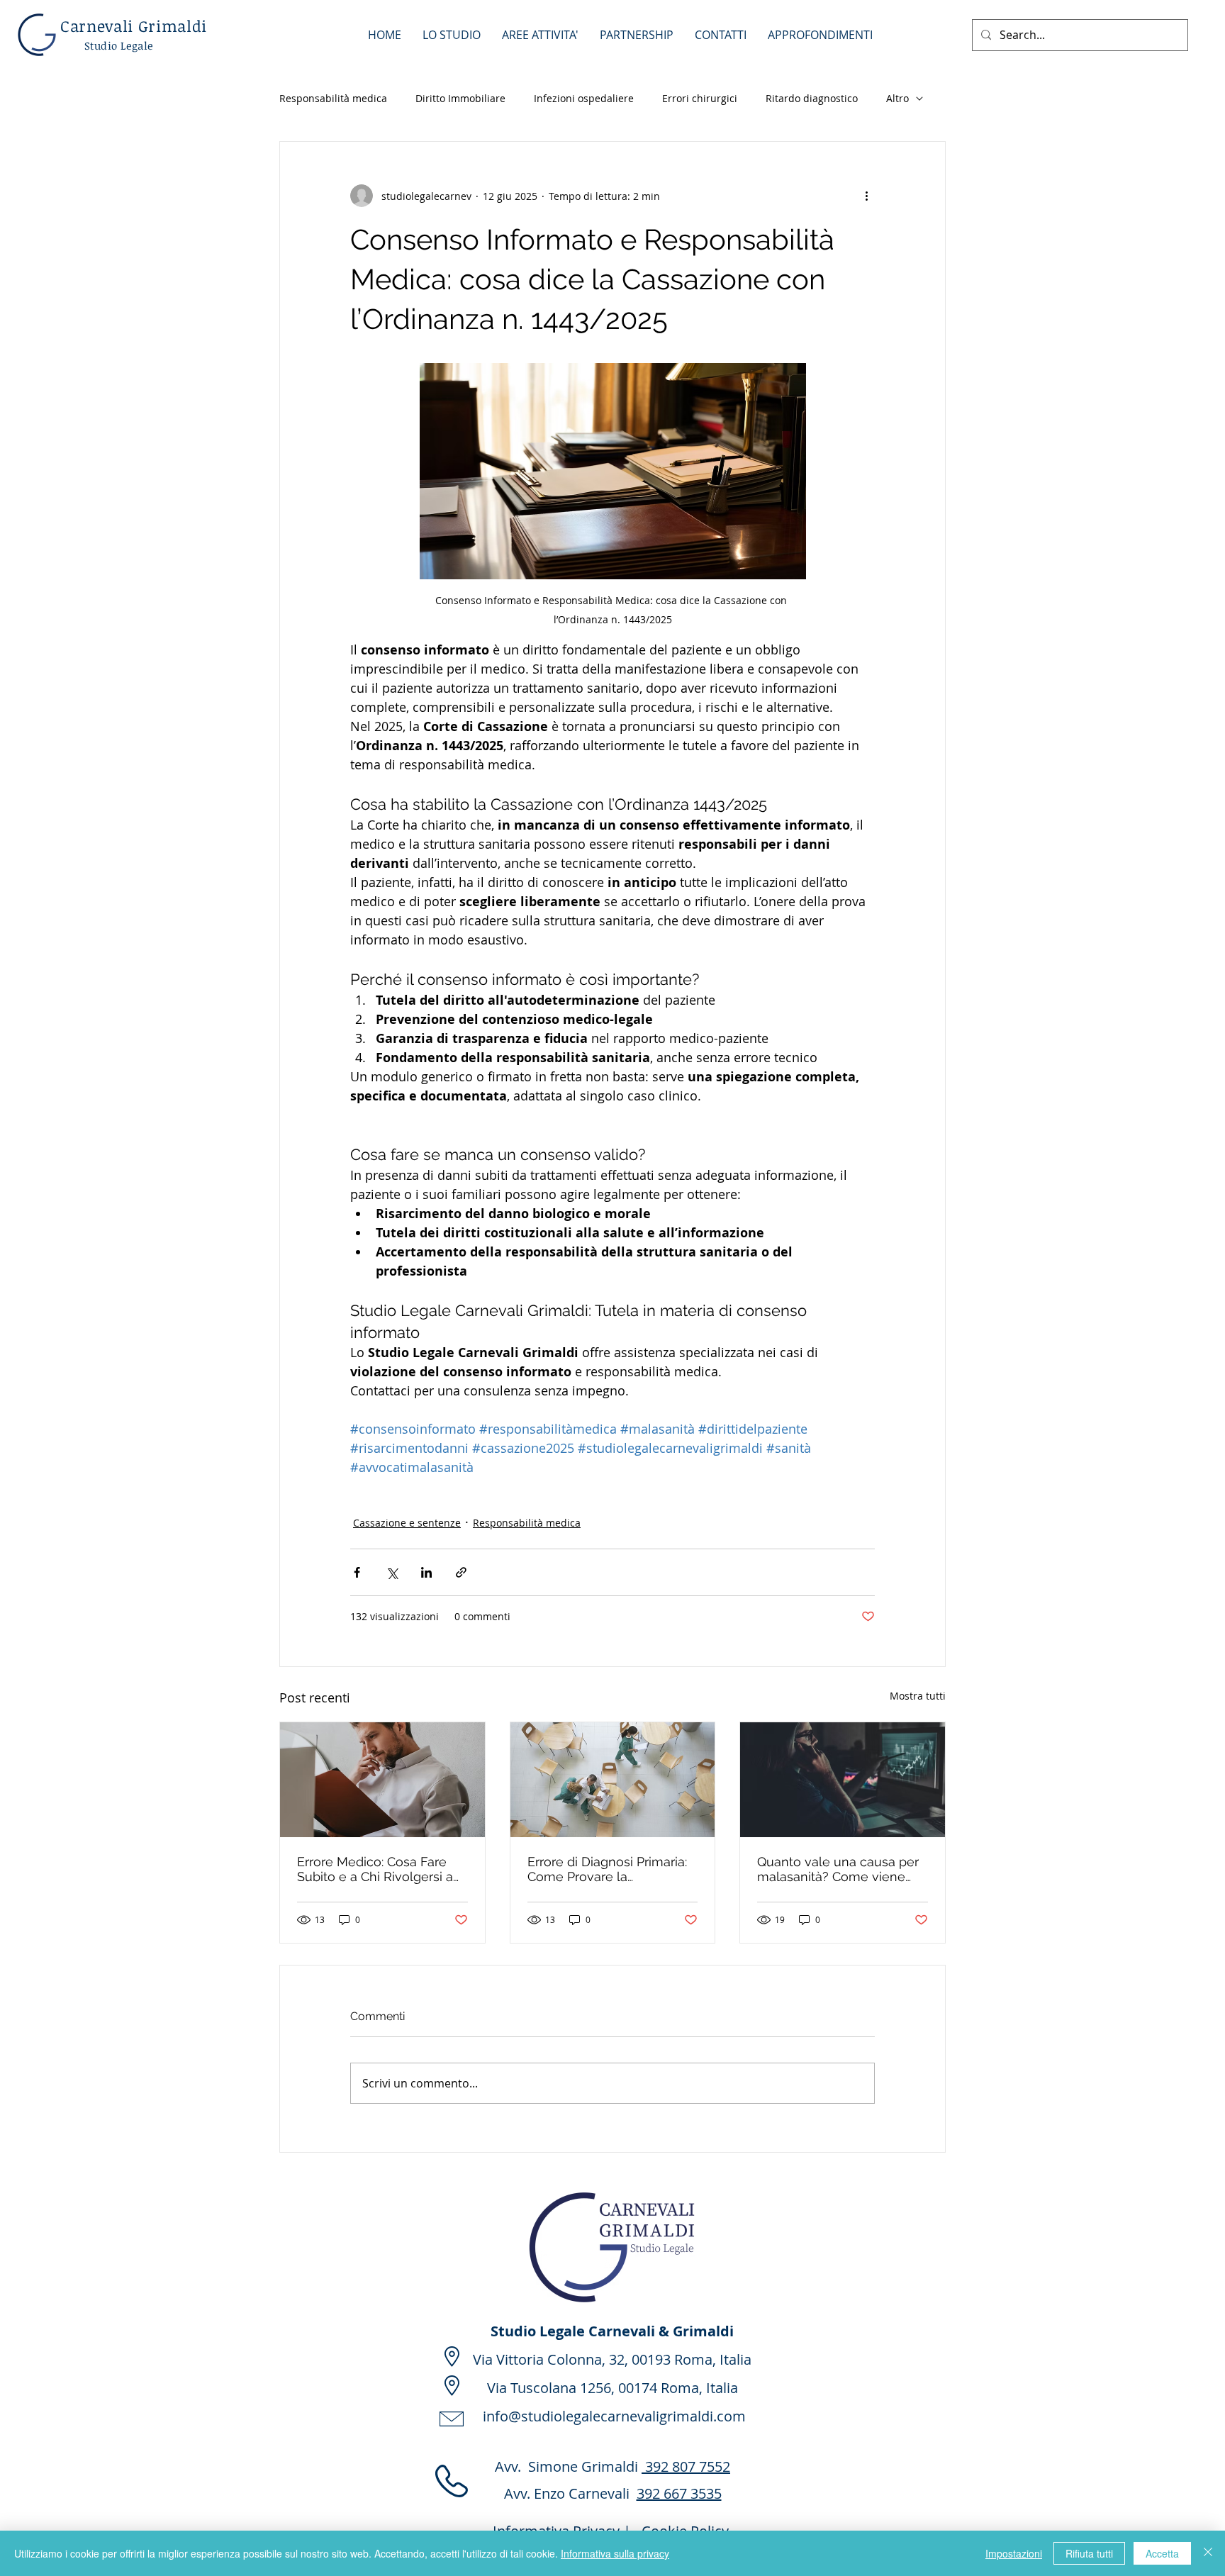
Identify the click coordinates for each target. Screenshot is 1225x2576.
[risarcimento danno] (843, 1780)
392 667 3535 (679, 2493)
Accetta (1162, 2553)
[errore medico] (382, 1780)
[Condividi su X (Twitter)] (392, 1572)
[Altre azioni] (866, 196)
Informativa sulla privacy (615, 2553)
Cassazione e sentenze (407, 1523)
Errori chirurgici (700, 98)
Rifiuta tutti (1089, 2553)
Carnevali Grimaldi (134, 26)
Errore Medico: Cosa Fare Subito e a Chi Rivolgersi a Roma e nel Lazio (375, 1869)
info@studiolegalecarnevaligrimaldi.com (614, 2416)
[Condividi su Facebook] (357, 1572)
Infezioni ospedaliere (584, 98)
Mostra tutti (918, 1696)
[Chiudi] (1208, 2553)
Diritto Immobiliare (460, 98)
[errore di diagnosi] (613, 1780)
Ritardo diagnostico (812, 98)
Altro (897, 98)
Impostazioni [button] (1014, 2553)
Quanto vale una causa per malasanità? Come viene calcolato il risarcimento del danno (839, 1869)
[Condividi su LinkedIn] (426, 1572)
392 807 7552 (686, 2466)
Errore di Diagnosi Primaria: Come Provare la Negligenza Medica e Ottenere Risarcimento (607, 1869)
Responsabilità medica (333, 98)
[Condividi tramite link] (461, 1572)
